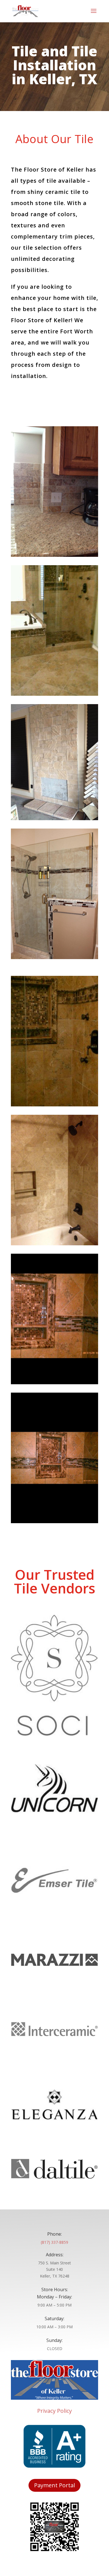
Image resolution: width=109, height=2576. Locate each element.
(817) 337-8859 (54, 2242)
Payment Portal (54, 2485)
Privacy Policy (54, 2411)
